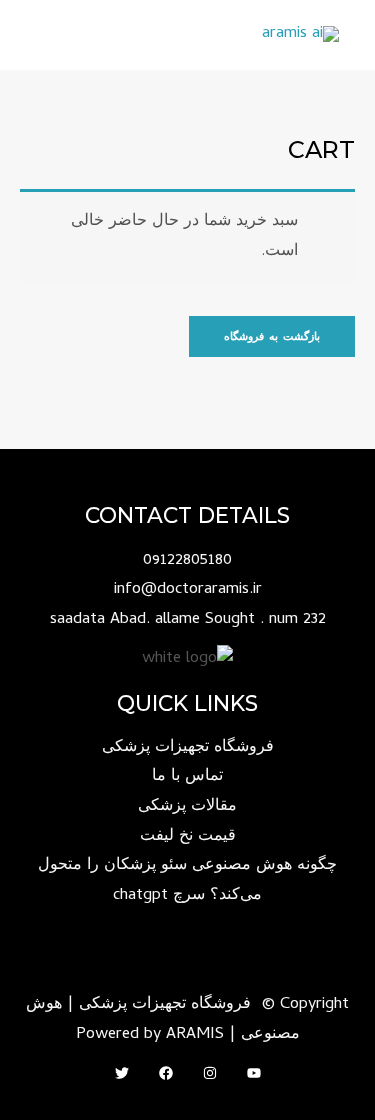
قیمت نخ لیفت (188, 837)
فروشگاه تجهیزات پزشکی (188, 748)
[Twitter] (122, 1073)
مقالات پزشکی (187, 807)
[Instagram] (210, 1073)
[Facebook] (166, 1073)
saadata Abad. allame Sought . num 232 (188, 620)
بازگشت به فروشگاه (272, 336)
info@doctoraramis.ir (188, 590)
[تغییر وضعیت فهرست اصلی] (41, 35)
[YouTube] (254, 1073)
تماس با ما (187, 777)
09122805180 (187, 561)
